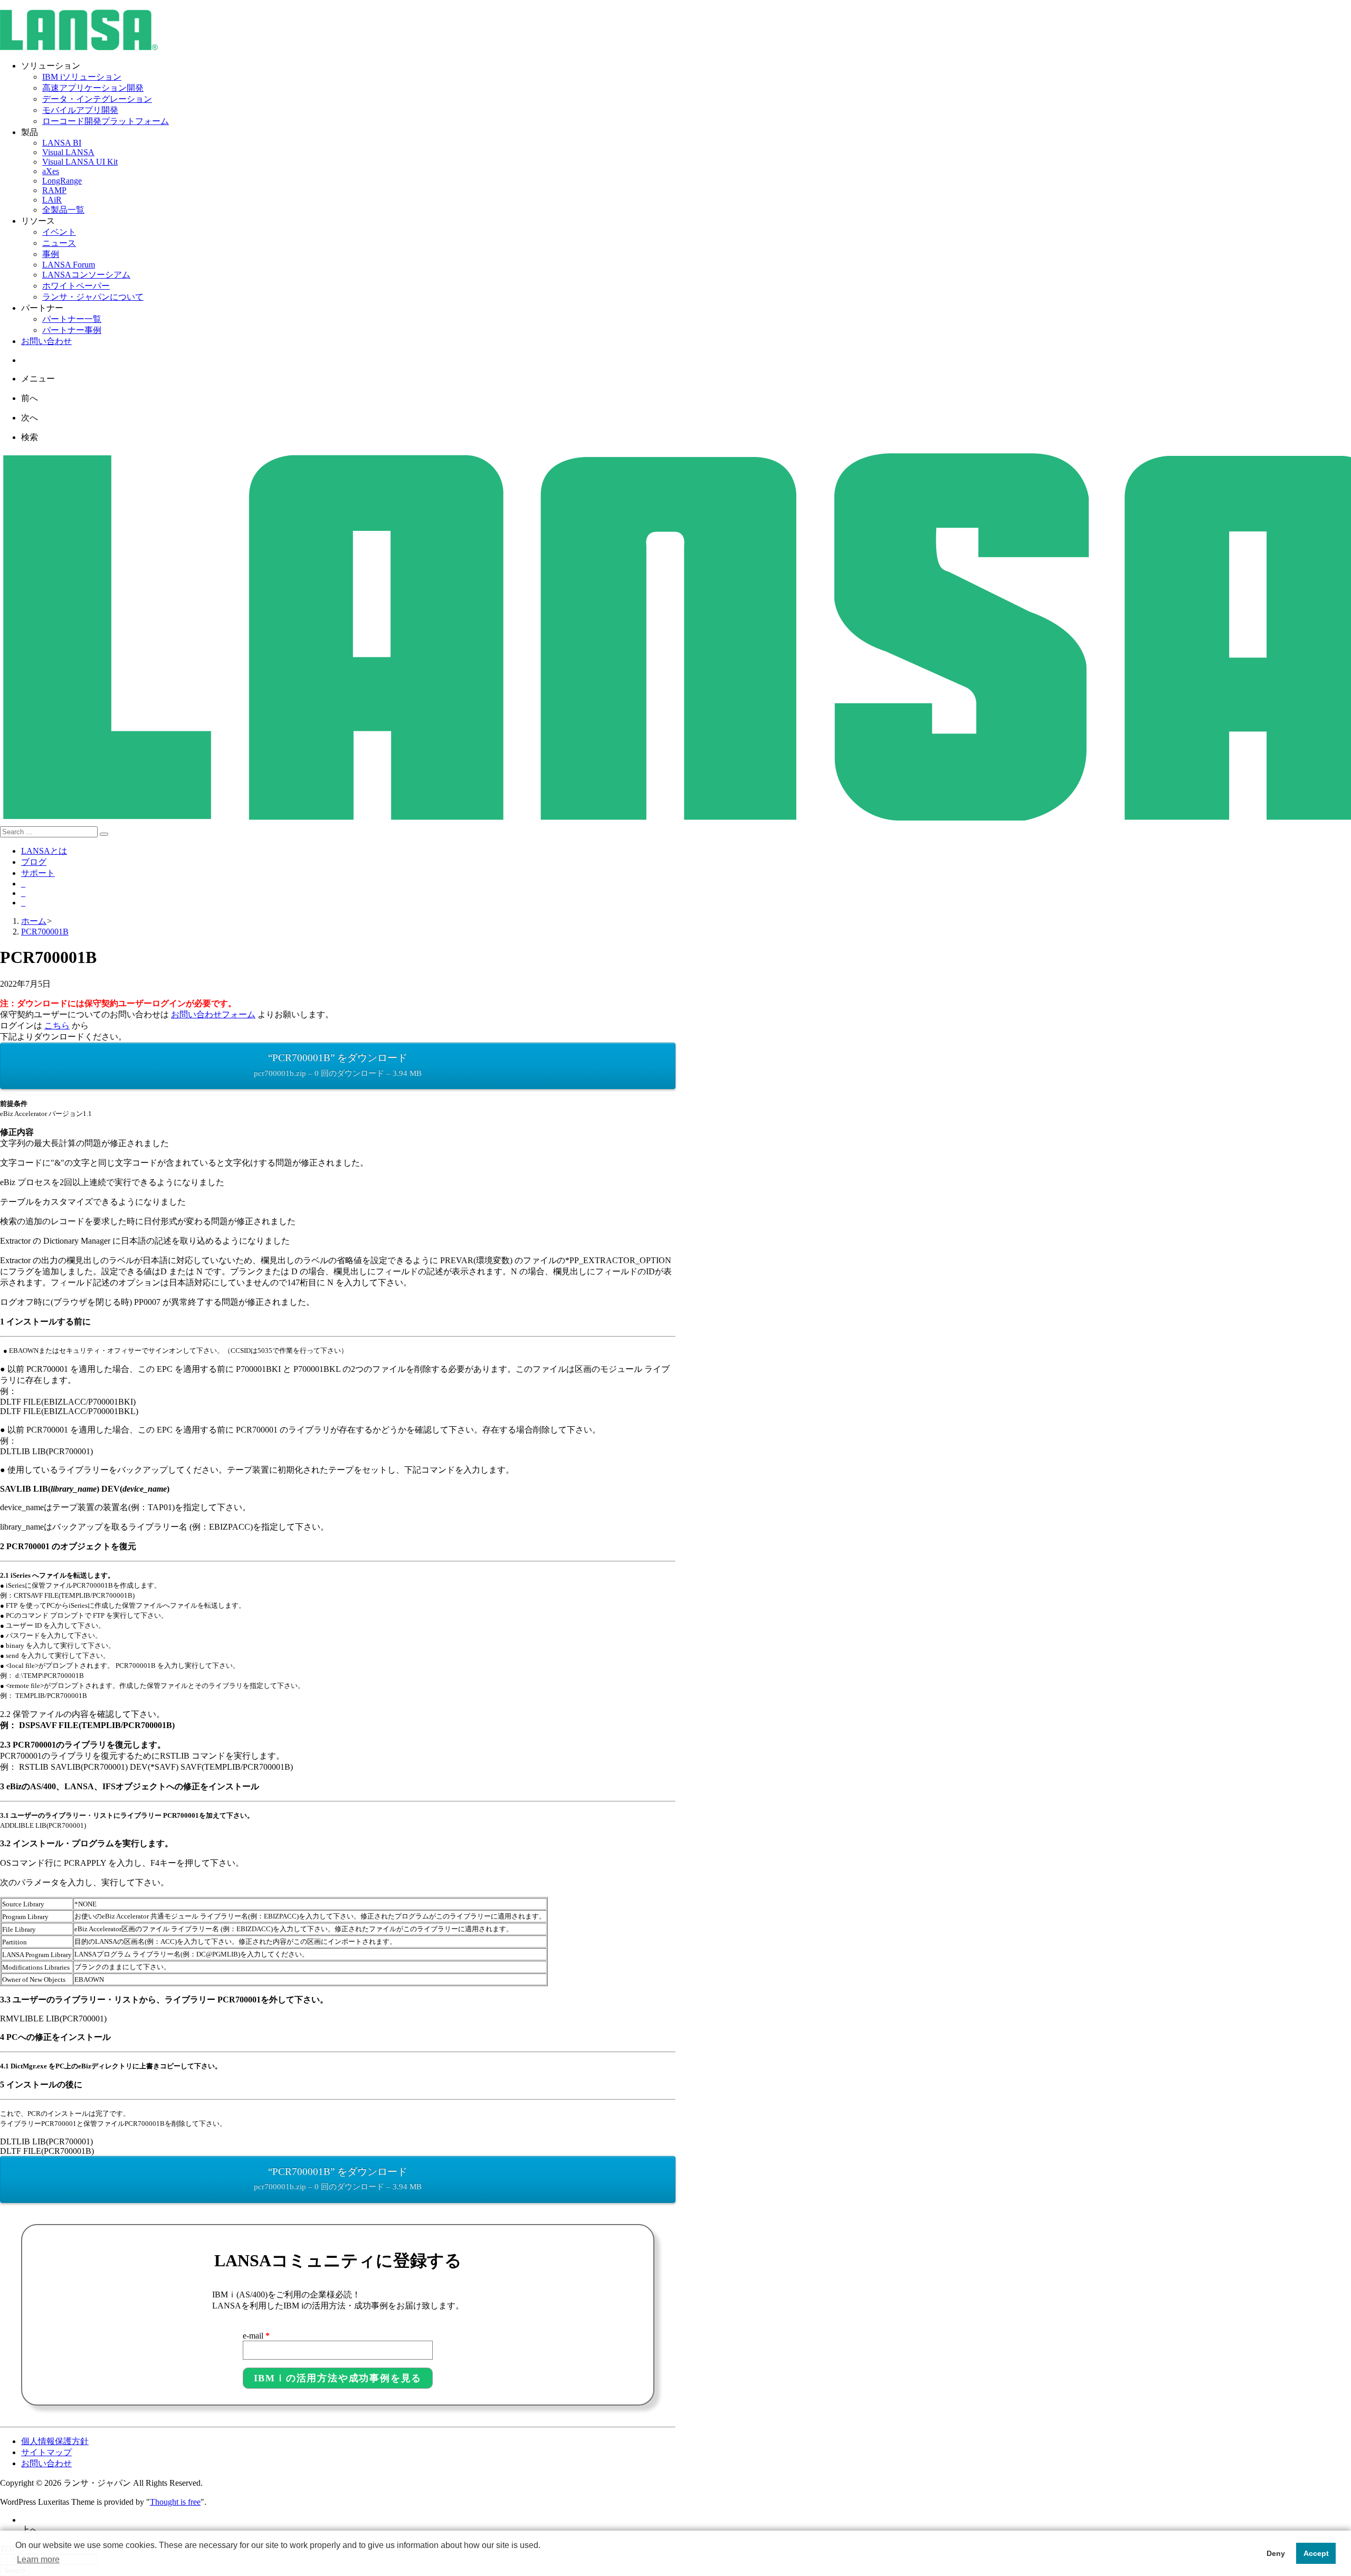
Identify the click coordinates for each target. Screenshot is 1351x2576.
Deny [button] (1276, 2553)
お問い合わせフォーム (213, 1014)
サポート (38, 873)
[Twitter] (23, 884)
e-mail (256, 2336)
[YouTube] (23, 903)
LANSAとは (44, 851)
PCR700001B (45, 932)
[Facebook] (23, 893)
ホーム (34, 921)
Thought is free (175, 2502)
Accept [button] (1316, 2553)
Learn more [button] (38, 2559)
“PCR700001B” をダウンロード (338, 1065)
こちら (57, 1025)
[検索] (104, 834)
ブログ (34, 862)
